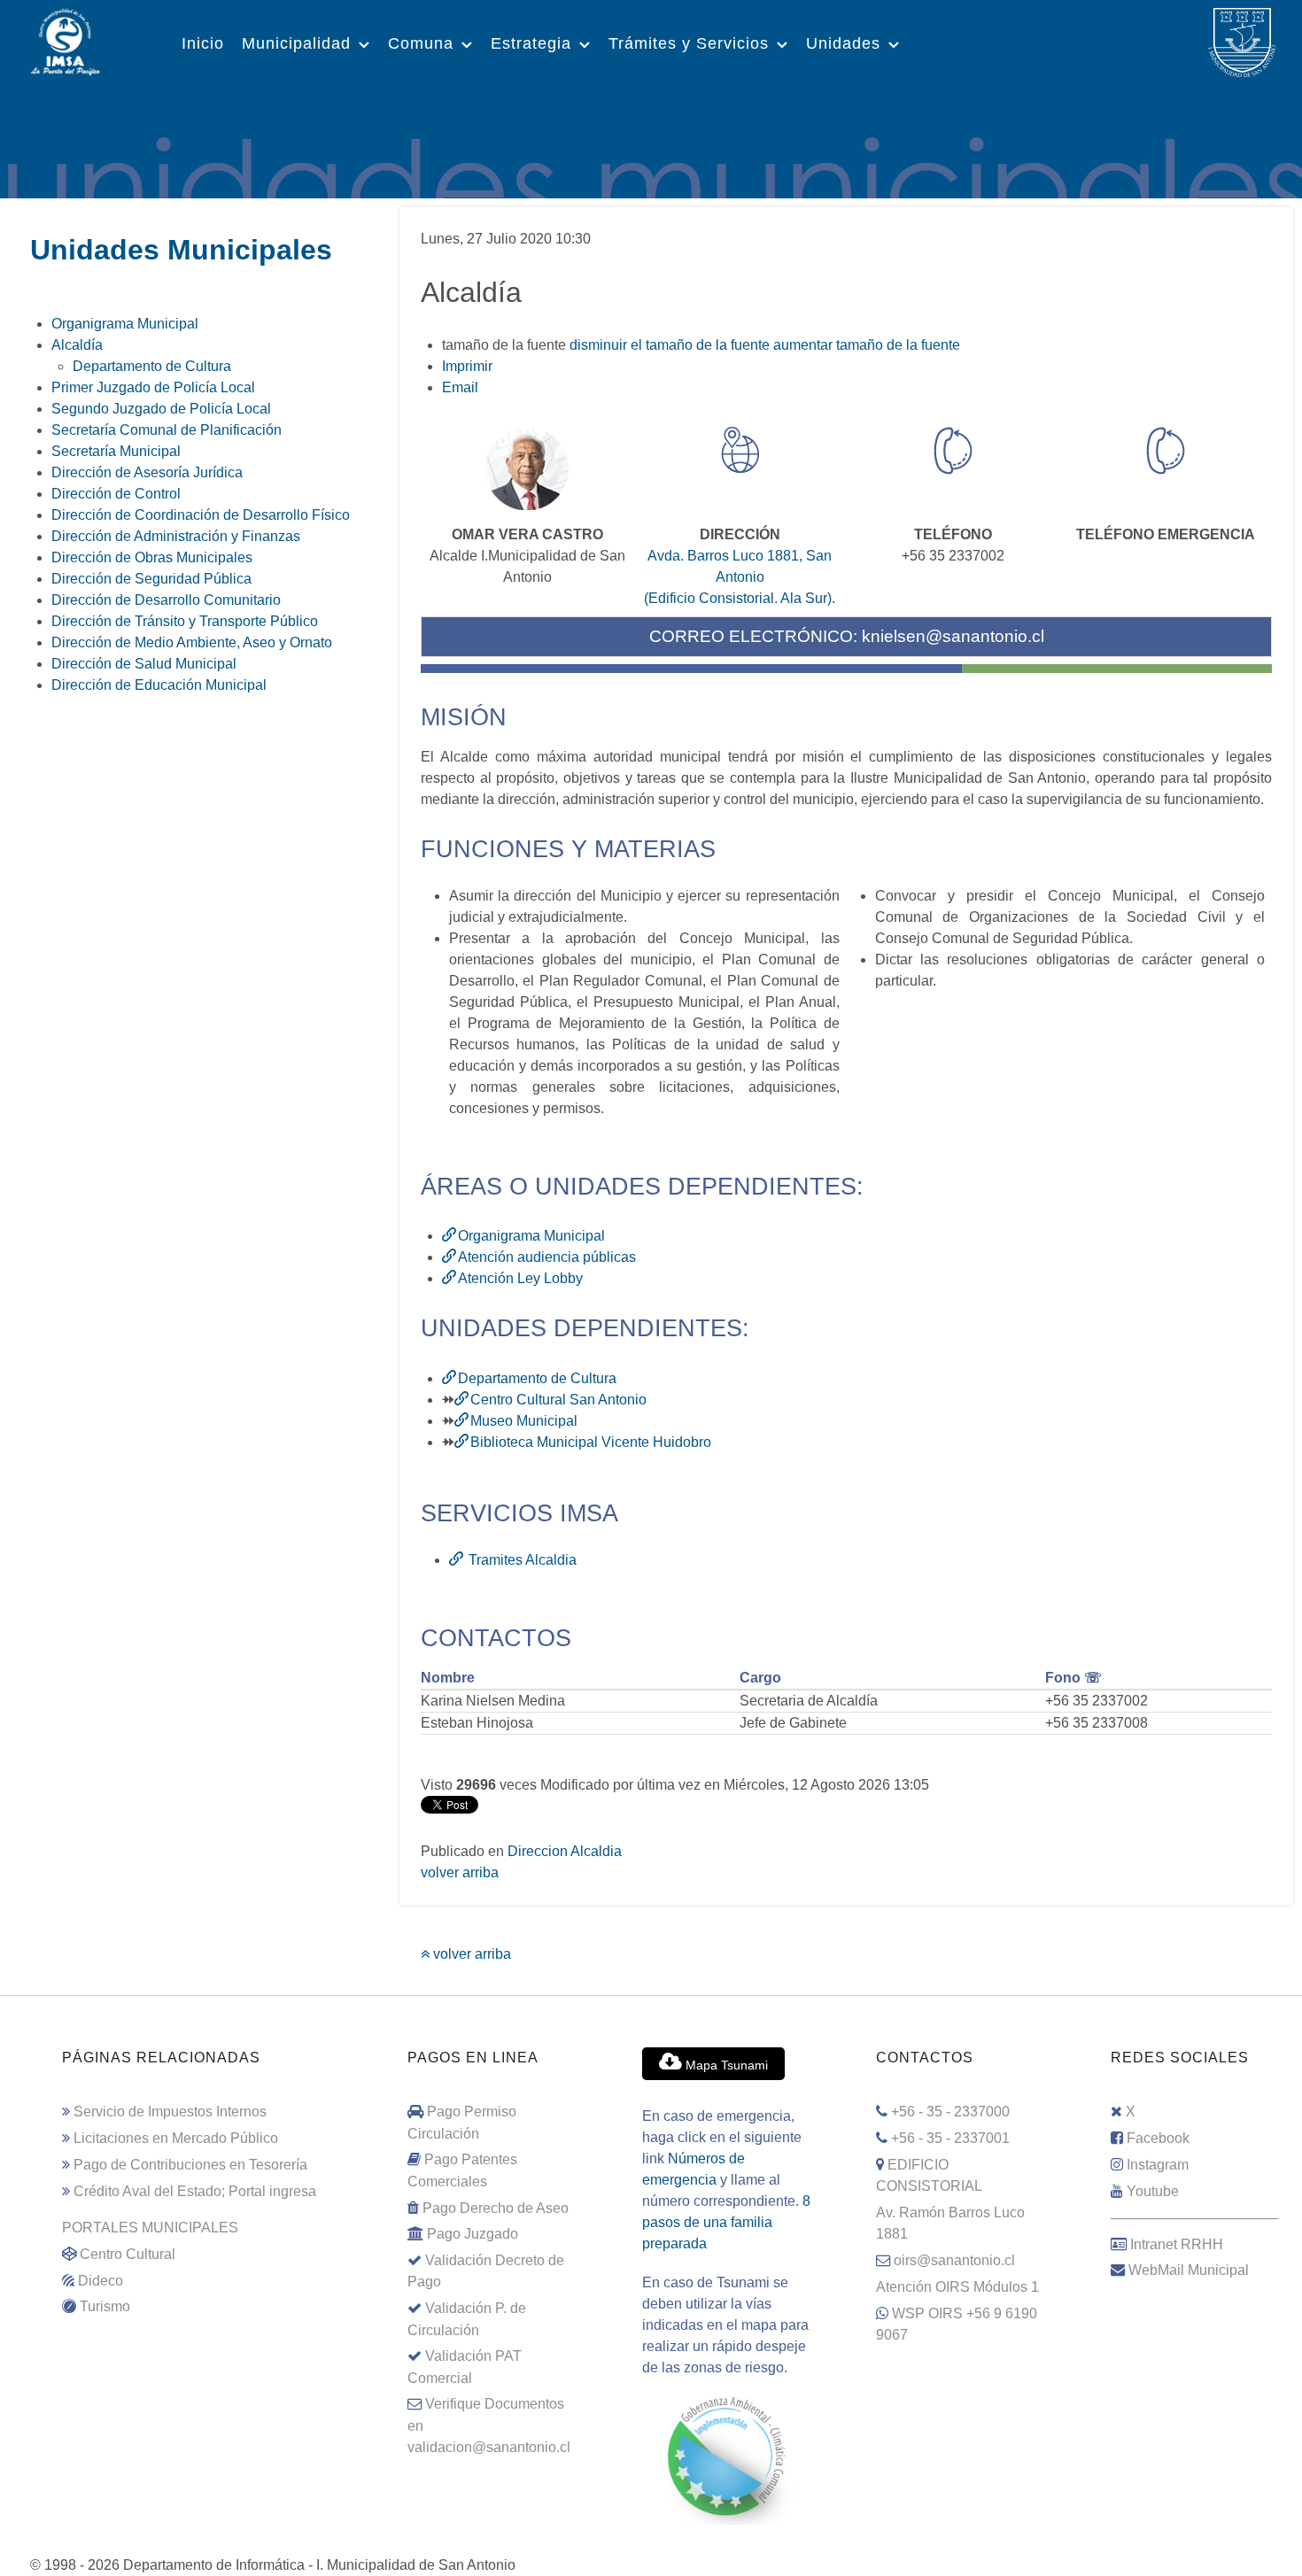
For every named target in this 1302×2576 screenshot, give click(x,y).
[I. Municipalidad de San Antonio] (65, 40)
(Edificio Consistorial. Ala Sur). (740, 598)
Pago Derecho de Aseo (496, 2208)
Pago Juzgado (473, 2233)
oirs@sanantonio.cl (954, 2260)
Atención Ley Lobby (520, 1278)
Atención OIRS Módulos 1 (957, 2286)
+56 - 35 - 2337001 (950, 2138)
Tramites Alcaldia (521, 1560)
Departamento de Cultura (537, 1378)
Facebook (1158, 2138)
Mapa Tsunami (725, 2065)
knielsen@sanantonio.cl (953, 636)
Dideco (101, 2280)
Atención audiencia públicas (547, 1257)
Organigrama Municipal (531, 1236)
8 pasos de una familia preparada (726, 2222)
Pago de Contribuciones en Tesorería (190, 2164)
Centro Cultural (128, 2254)
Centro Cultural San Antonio (558, 1400)
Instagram (1158, 2164)
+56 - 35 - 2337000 (950, 2111)
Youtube (1153, 2191)
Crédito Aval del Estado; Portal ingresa (195, 2191)
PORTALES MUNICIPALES (150, 2227)
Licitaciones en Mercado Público (176, 2138)
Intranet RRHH (1177, 2244)
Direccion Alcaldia (565, 1851)
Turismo (105, 2306)
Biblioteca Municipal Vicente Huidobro (591, 1442)
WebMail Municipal (1189, 2270)
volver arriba (460, 1872)
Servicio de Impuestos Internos (170, 2111)
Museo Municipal (524, 1421)
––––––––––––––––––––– (1194, 2217)
